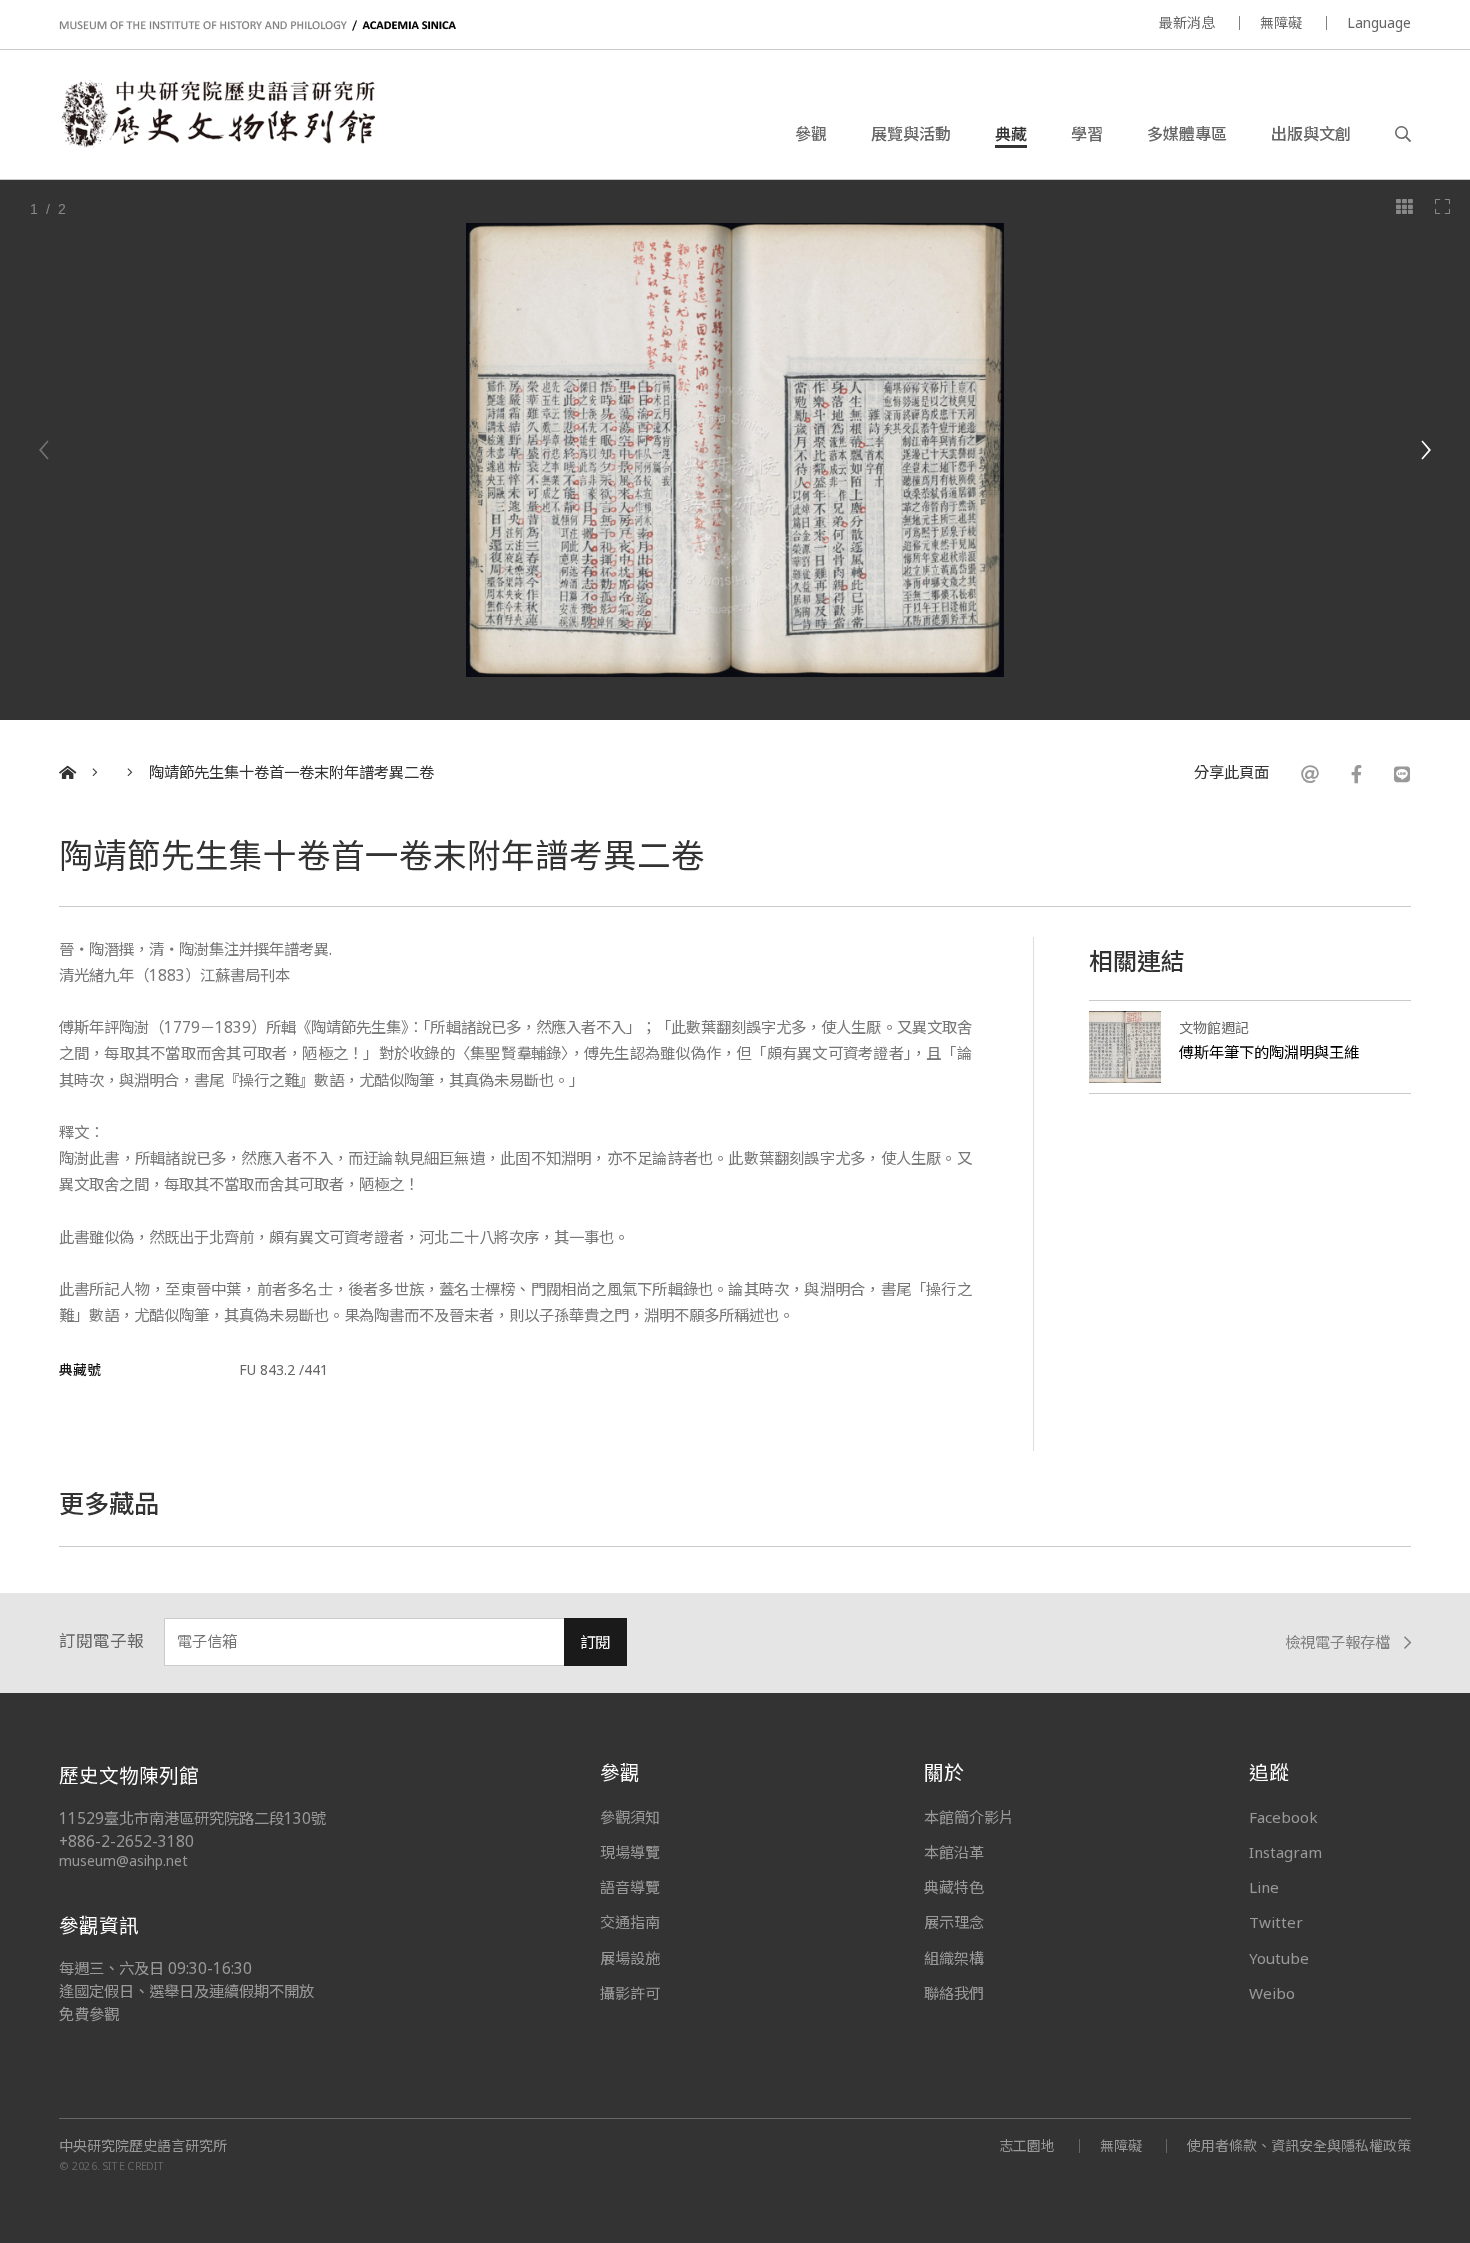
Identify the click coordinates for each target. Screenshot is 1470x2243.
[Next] (1425, 450)
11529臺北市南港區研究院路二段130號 (192, 1818)
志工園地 (1027, 2145)
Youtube (1279, 1958)
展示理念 (954, 1922)
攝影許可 (630, 1993)
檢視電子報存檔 (1337, 1642)
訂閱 (595, 1642)
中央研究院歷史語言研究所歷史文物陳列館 (217, 114)
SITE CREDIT (133, 2165)
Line (1264, 1887)
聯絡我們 (954, 1993)
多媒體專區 (1187, 134)
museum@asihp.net (123, 1860)
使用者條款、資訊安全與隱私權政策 (1299, 2145)
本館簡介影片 (969, 1817)
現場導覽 (630, 1852)
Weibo (1272, 1993)
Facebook (1283, 1817)
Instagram (1285, 1852)
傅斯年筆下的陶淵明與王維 (1269, 1052)
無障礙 (1281, 22)
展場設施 (630, 1958)
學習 (1087, 134)
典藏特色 (954, 1887)
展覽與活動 (911, 134)
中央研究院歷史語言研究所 (143, 2146)
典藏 (1011, 134)
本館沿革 (954, 1852)
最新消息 (1187, 22)
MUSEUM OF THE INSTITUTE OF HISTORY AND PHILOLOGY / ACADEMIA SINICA (257, 25)
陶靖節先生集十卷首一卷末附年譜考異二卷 (291, 772)
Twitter (1276, 1922)
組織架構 (954, 1958)
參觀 (811, 134)
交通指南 (630, 1922)
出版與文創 (1311, 134)
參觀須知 (630, 1817)
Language (1379, 22)
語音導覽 (630, 1887)
